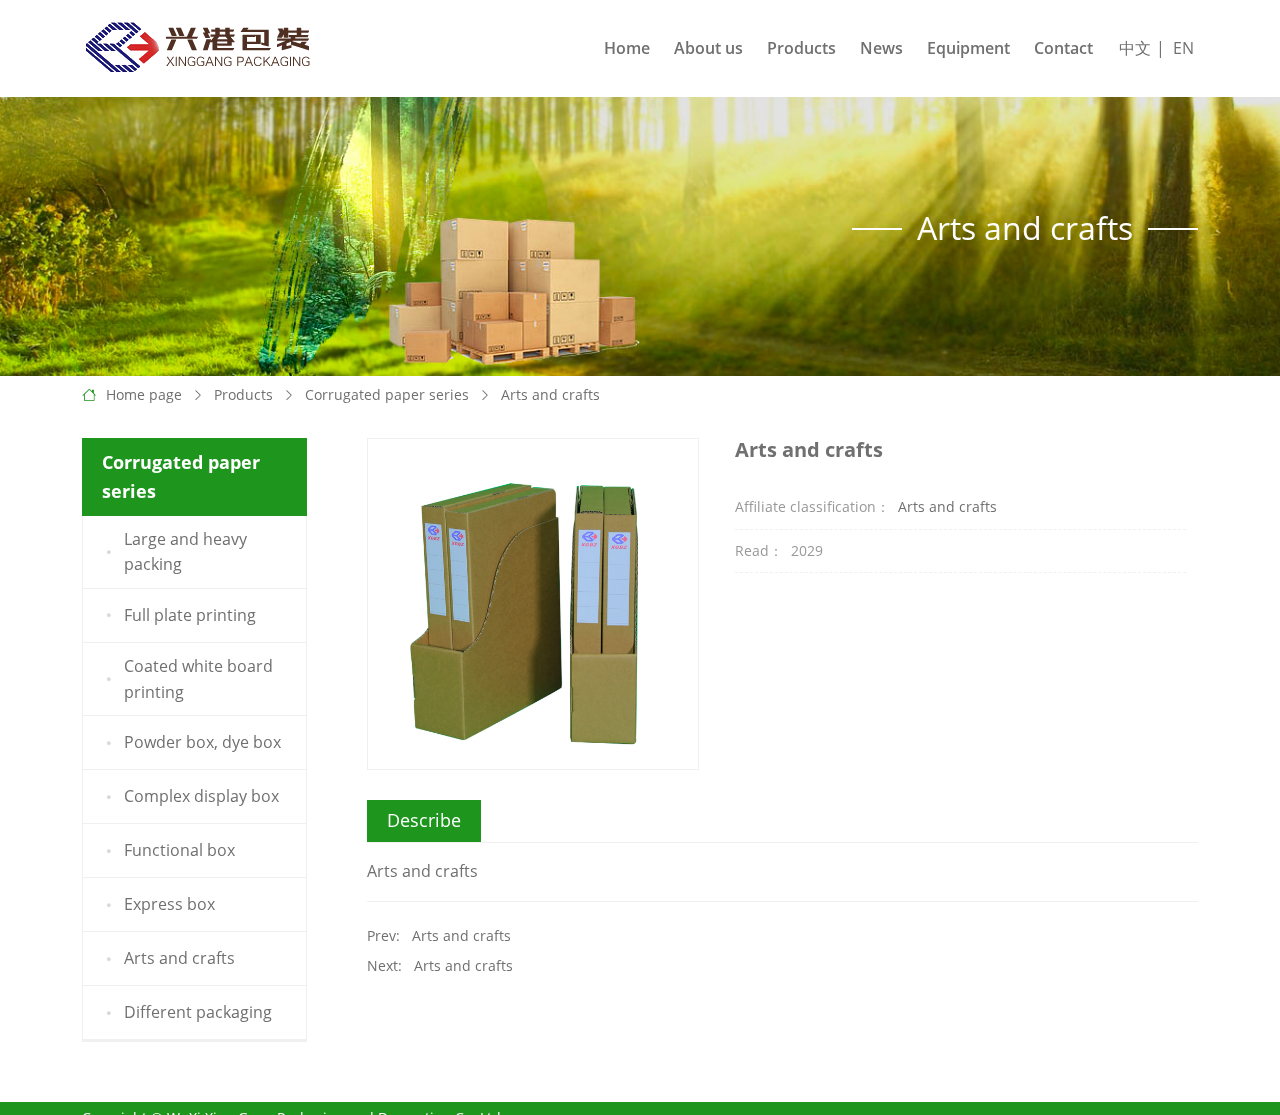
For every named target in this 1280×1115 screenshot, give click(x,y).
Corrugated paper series (387, 394)
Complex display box (201, 796)
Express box (169, 904)
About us (708, 48)
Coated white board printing (198, 679)
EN (1183, 48)
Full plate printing (190, 615)
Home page (144, 394)
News (881, 48)
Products (801, 48)
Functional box (179, 850)
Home (627, 48)
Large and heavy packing (185, 552)
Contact (1063, 48)
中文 (1135, 48)
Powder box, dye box (202, 742)
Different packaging (198, 1012)
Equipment (968, 48)
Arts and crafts (550, 394)
